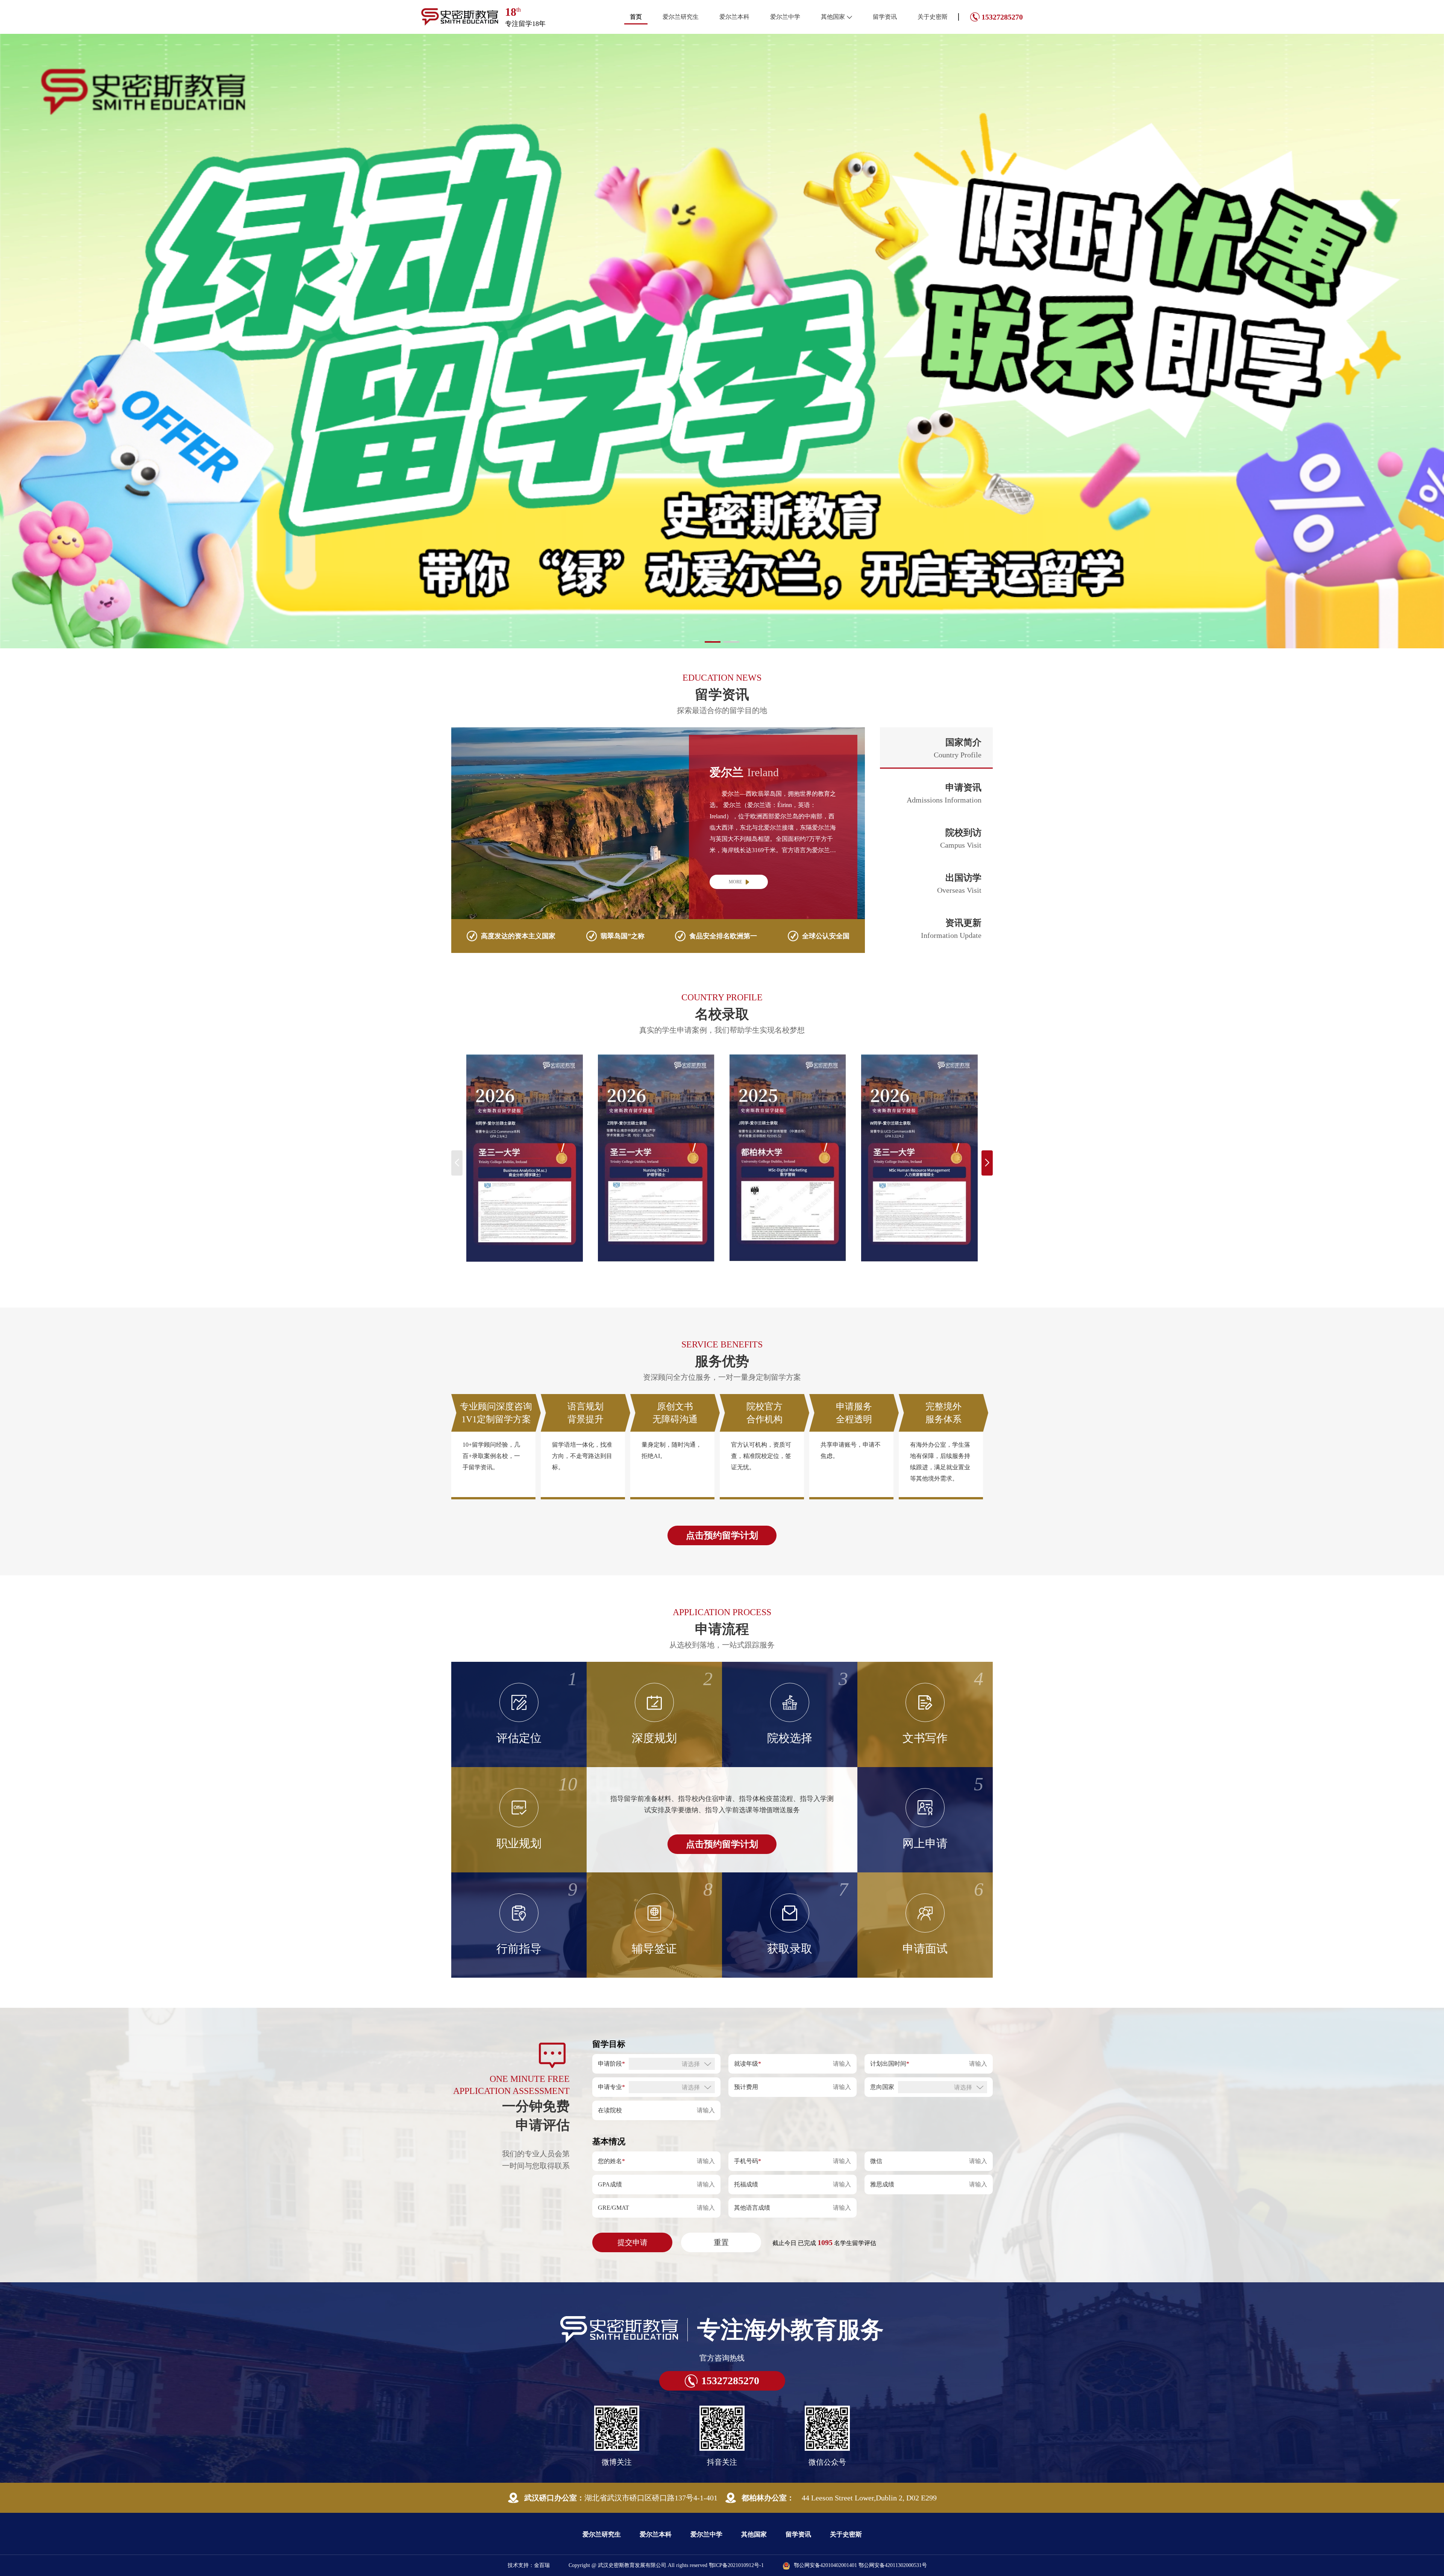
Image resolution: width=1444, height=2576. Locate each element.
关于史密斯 (933, 17)
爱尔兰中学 (785, 17)
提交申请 (633, 2242)
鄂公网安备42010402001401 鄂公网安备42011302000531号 (860, 2565)
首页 (636, 17)
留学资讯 (885, 17)
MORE (735, 882)
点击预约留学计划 (722, 1535)
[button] (713, 642)
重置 (721, 2242)
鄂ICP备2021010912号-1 (736, 2565)
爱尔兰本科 (734, 17)
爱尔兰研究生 (681, 17)
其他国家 (833, 17)
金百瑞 (542, 2565)
